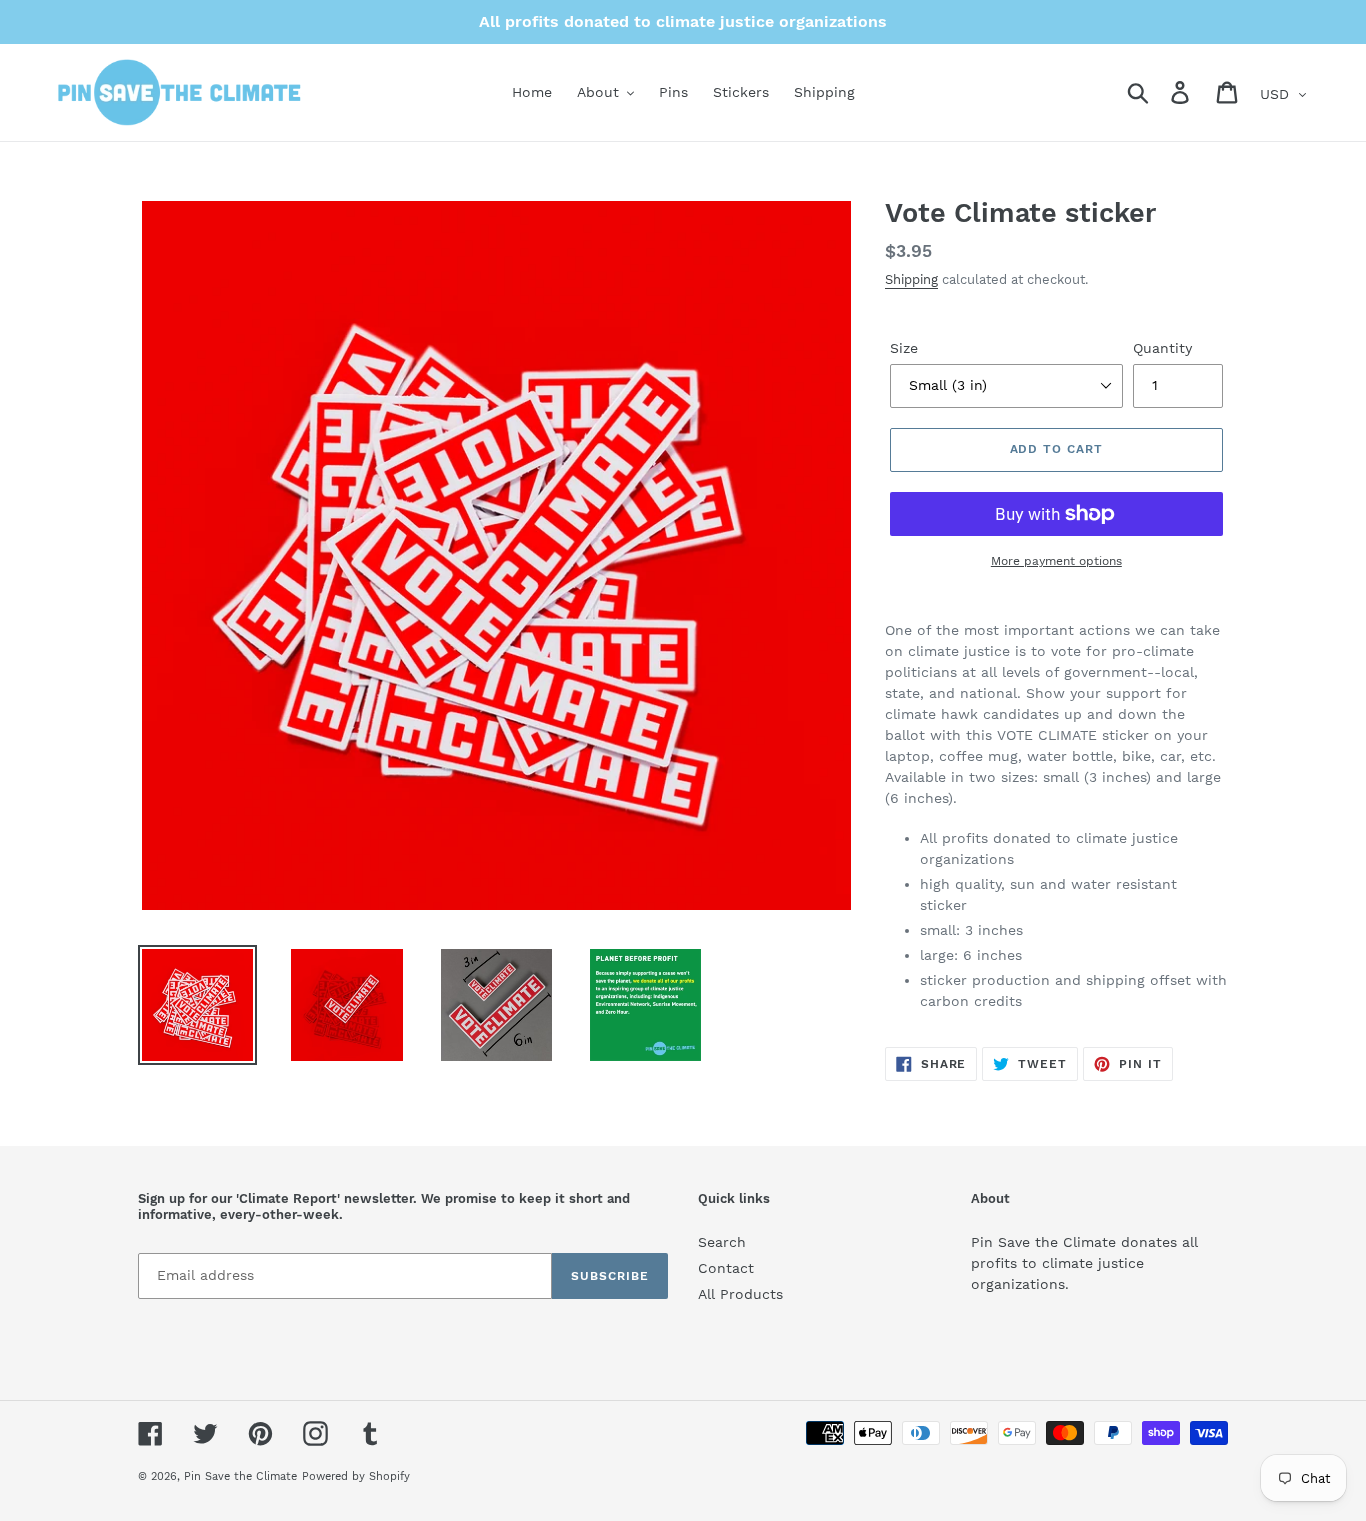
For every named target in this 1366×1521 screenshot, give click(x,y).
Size (904, 348)
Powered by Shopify (356, 1476)
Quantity (1162, 348)
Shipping (911, 279)
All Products (740, 1294)
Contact (726, 1268)
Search (722, 1242)
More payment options (1056, 561)
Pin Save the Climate (240, 1476)
